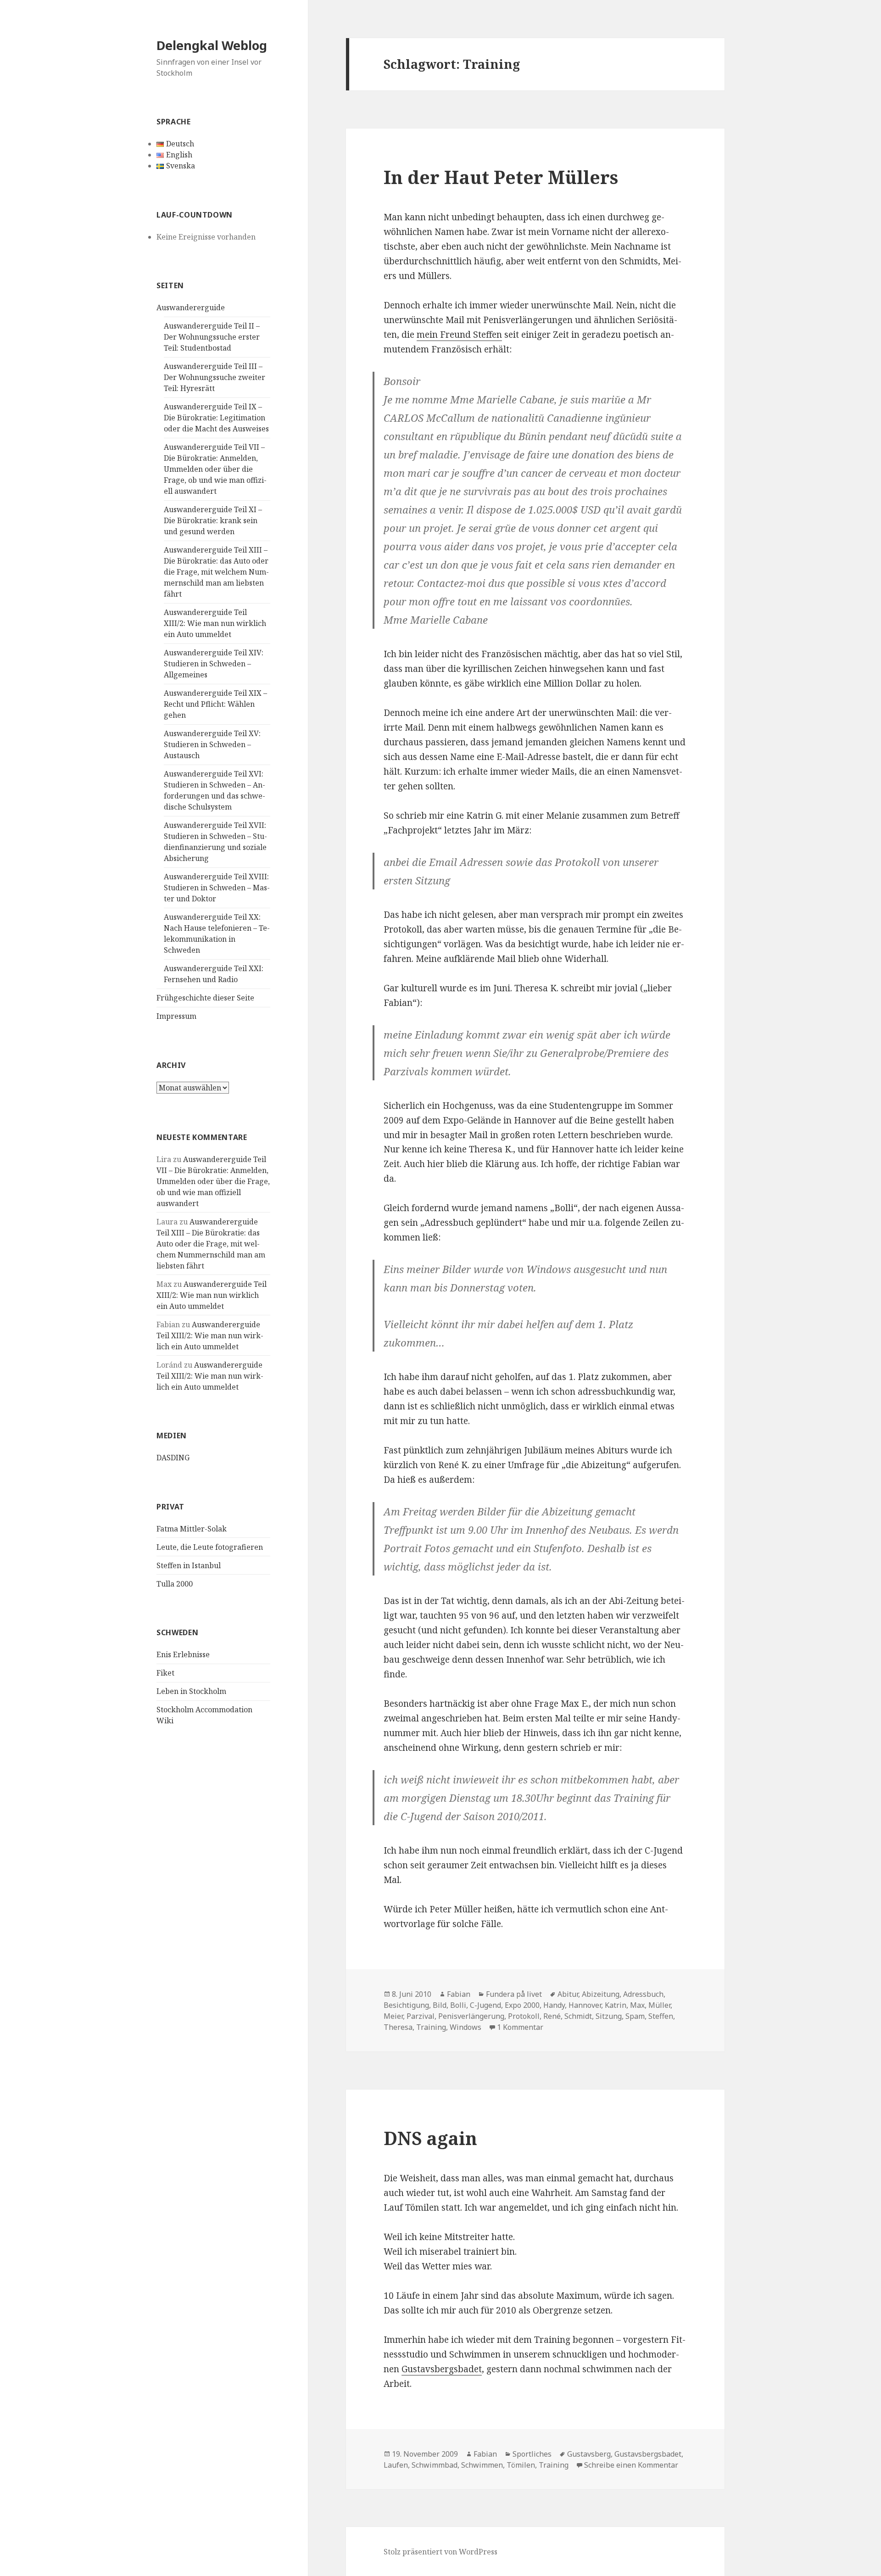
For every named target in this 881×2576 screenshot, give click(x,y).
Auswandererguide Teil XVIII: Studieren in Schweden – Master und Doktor (217, 888)
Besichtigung (406, 2005)
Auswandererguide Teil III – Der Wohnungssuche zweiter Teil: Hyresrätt (215, 377)
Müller (659, 2005)
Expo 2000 (522, 2005)
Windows (466, 2027)
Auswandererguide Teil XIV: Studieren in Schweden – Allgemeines (214, 664)
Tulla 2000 (175, 1584)
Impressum (176, 1016)
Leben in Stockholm (191, 1691)
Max (637, 2005)
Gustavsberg (589, 2454)
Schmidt (578, 2016)
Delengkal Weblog (212, 45)
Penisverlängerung (471, 2016)
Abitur (568, 1994)
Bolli (458, 2005)
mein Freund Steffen (459, 335)
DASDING (173, 1458)
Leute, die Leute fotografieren (210, 1547)
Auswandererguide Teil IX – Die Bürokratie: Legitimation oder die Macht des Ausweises (216, 418)
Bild (440, 2005)
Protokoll (524, 2016)
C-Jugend (485, 2005)
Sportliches (532, 2454)
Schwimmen (482, 2465)
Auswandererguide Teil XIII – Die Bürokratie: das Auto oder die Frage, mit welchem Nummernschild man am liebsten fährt (216, 572)
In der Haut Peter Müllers (501, 177)
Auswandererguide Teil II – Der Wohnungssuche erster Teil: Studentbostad (212, 337)
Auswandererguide (191, 307)
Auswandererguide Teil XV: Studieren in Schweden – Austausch (212, 744)
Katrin (616, 2005)
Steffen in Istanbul (189, 1565)
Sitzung (609, 2016)
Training (431, 2027)
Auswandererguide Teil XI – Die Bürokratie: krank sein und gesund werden (213, 520)
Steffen (661, 2016)
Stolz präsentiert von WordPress (440, 2552)
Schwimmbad (435, 2465)
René (552, 2016)
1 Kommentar (520, 2027)
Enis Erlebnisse (183, 1654)
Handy (554, 2005)
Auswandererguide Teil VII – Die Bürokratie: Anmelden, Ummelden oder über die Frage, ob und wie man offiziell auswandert (215, 469)
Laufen (396, 2465)
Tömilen (521, 2465)
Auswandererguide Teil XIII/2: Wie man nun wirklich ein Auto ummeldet (215, 623)
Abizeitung (601, 1994)
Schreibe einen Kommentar (631, 2465)
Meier (393, 2016)
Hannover (585, 2005)
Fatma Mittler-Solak (192, 1529)
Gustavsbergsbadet (442, 2369)
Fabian (459, 1994)
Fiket (165, 1673)
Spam (635, 2016)
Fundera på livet (514, 1994)
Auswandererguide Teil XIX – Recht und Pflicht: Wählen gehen (215, 704)
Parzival (421, 2016)
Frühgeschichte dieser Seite (205, 998)
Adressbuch (643, 1994)
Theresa (398, 2027)
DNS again (430, 2138)
